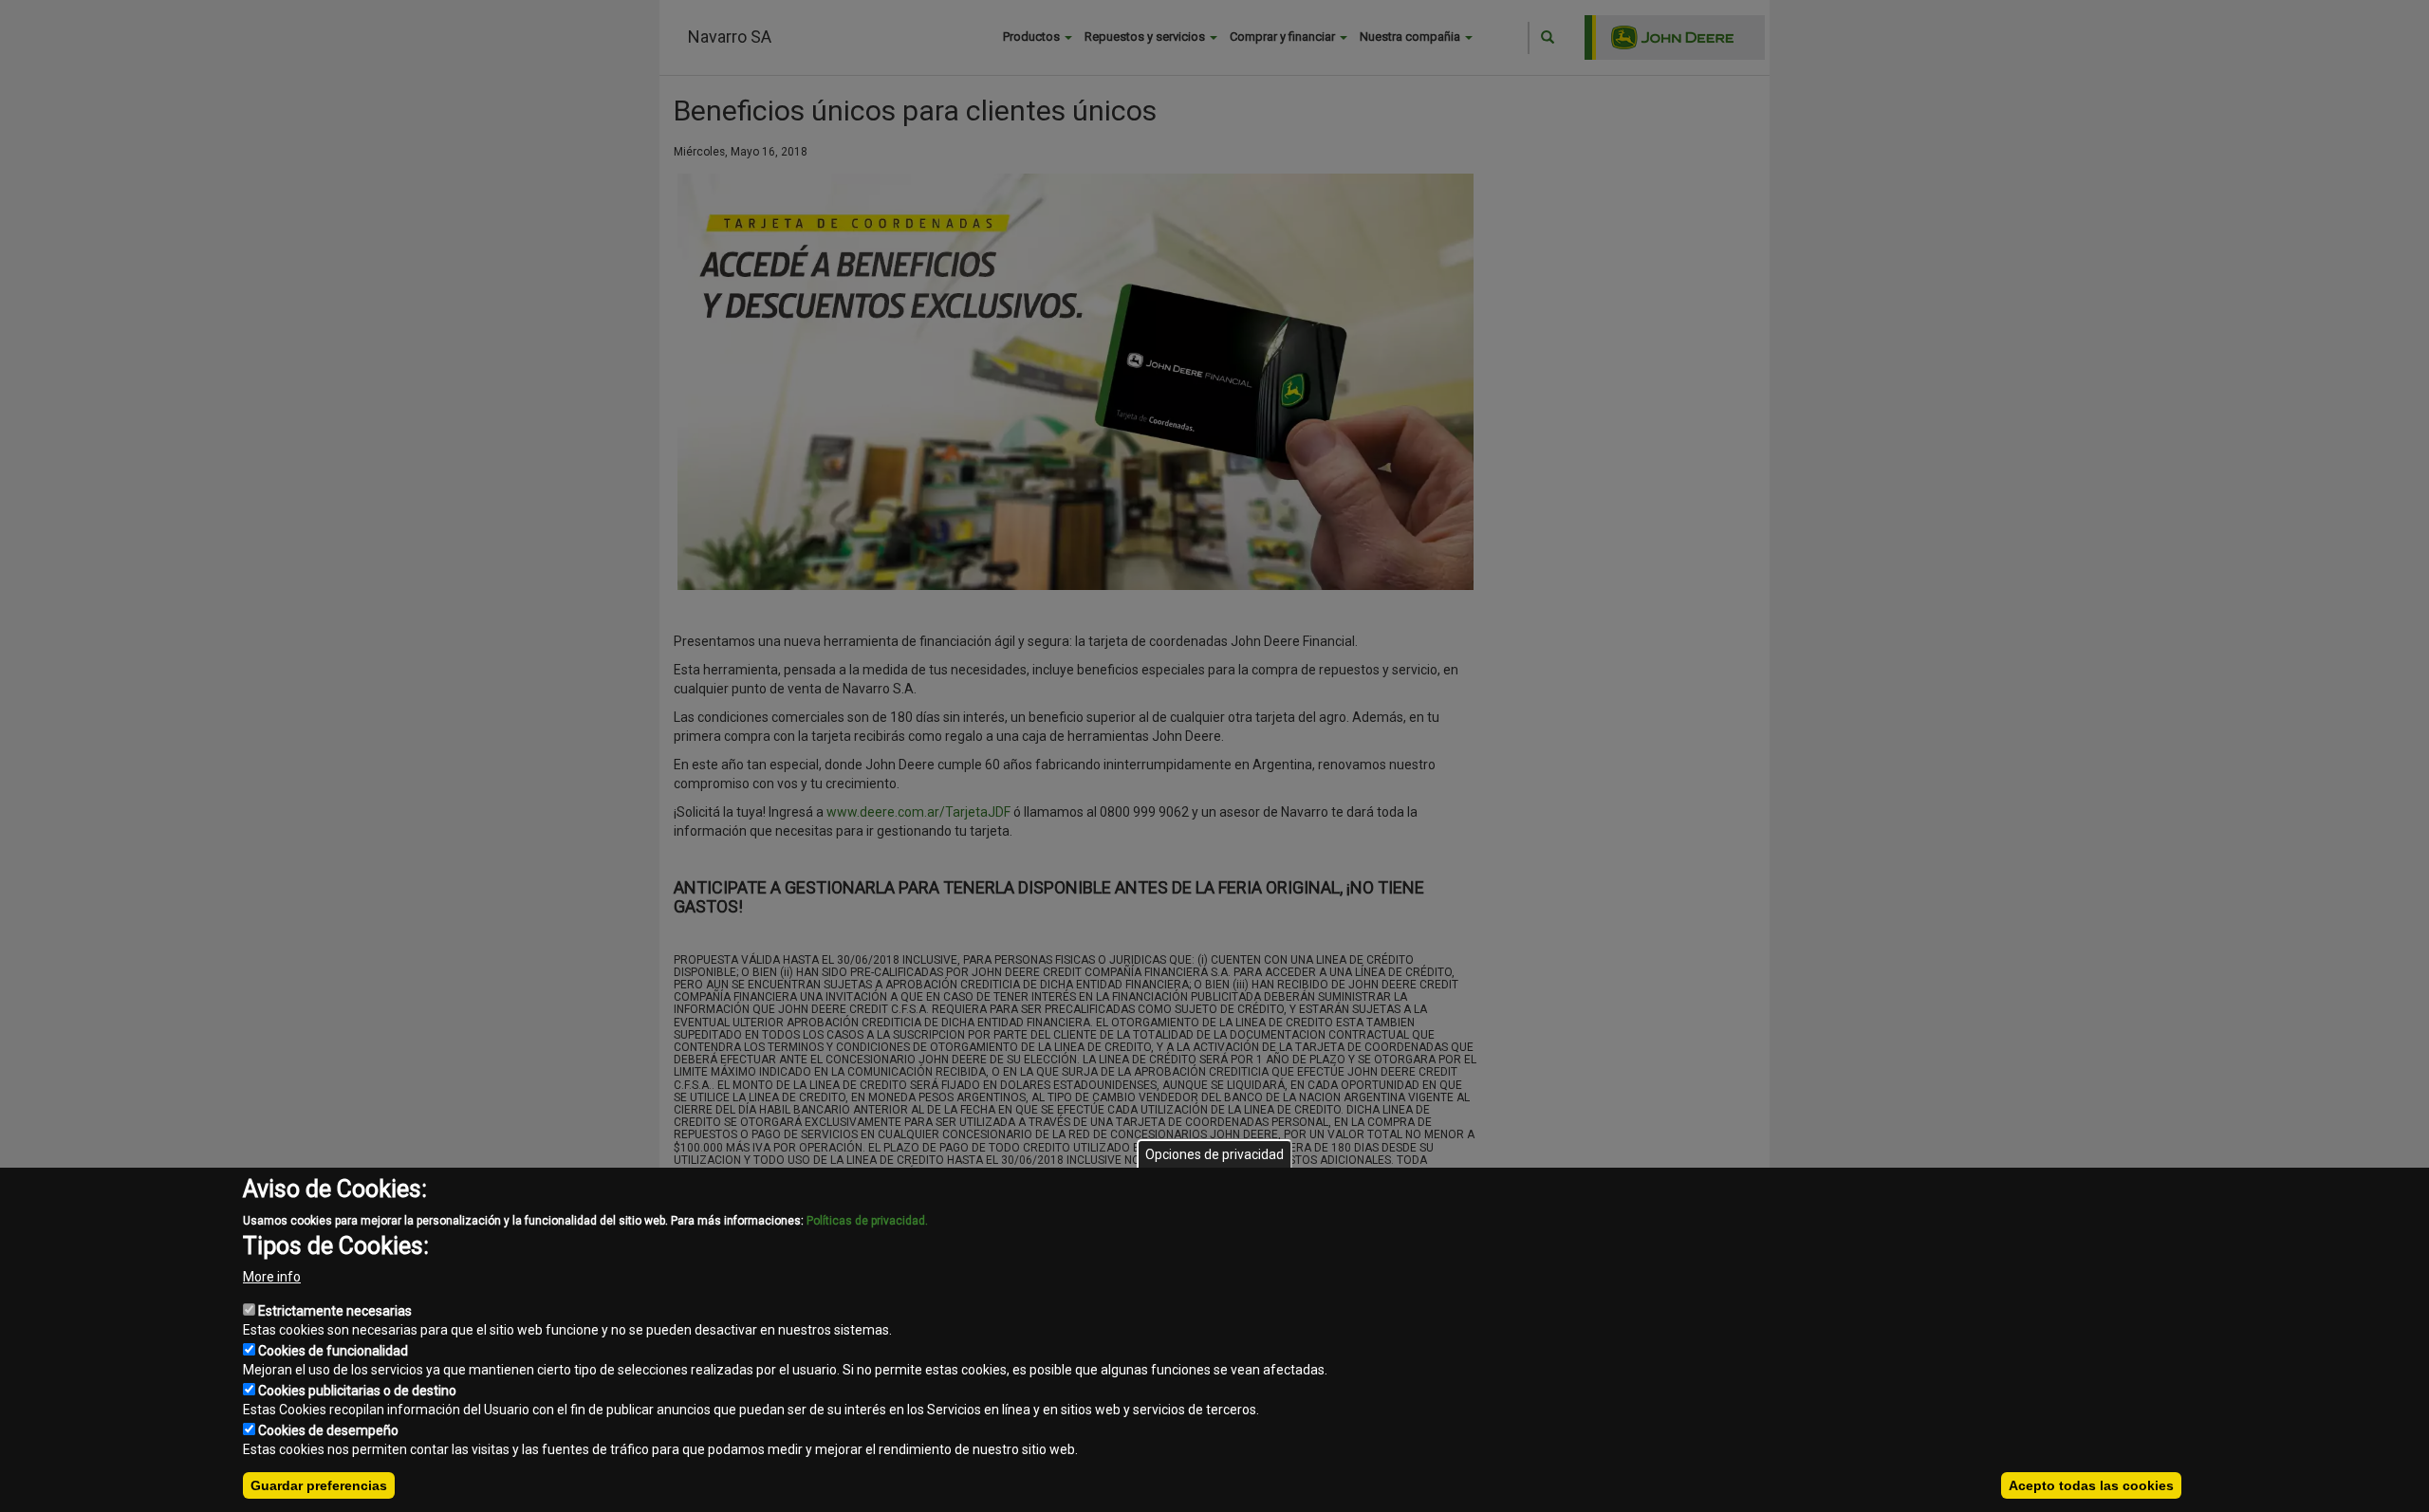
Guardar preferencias (319, 1485)
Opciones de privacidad (1214, 1154)
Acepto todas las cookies (2091, 1485)
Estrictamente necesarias (335, 1311)
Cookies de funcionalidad (333, 1351)
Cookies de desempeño (328, 1430)
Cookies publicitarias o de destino (357, 1391)
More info (272, 1277)
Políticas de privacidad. (867, 1221)
